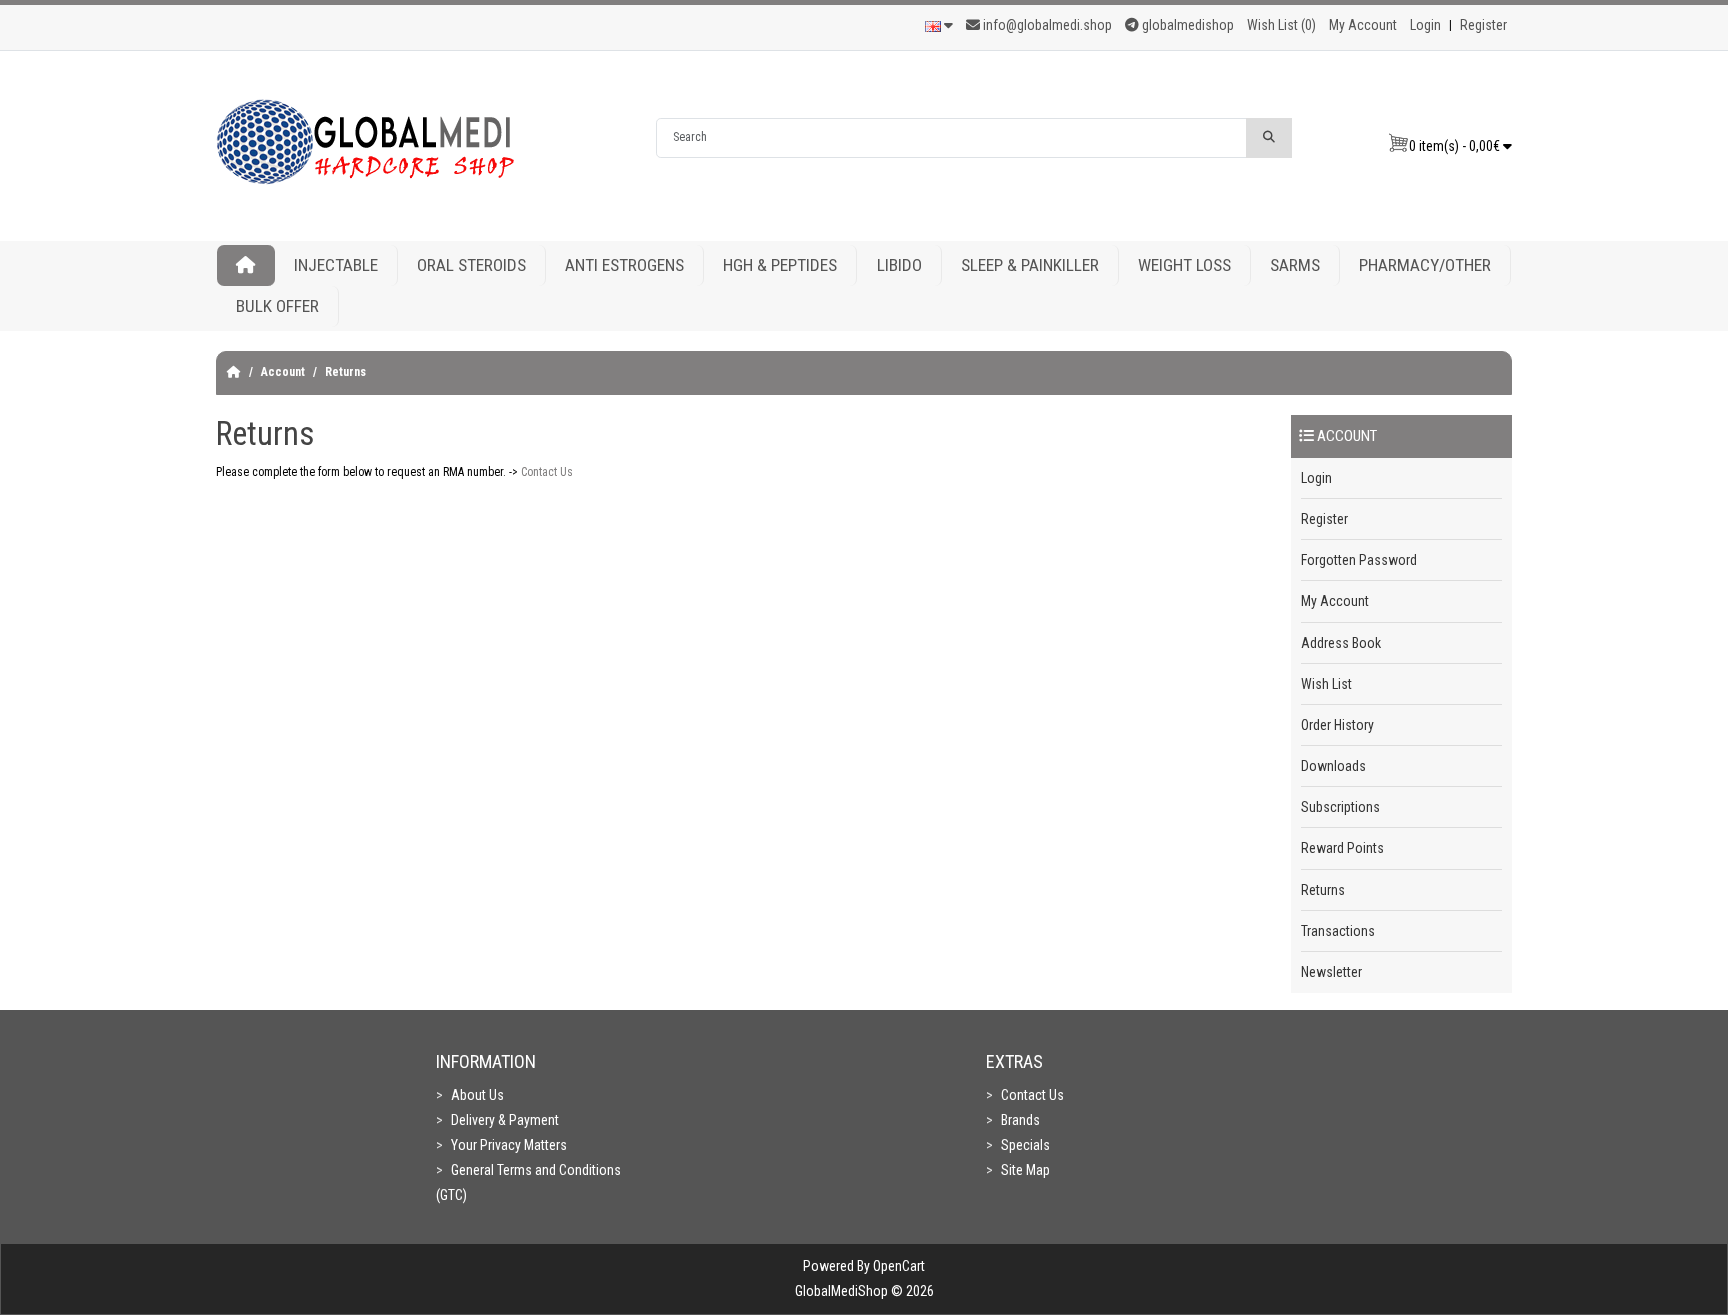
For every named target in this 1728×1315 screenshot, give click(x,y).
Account (283, 372)
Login (1425, 25)
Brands (1020, 1120)
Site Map (1025, 1170)
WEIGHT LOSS (1184, 265)
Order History (1337, 725)
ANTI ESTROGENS (624, 265)
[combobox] (951, 138)
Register (1483, 25)
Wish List (1326, 684)
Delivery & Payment (505, 1120)
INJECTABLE (336, 265)
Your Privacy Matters (509, 1145)
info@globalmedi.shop (1047, 25)
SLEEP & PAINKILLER (1030, 265)
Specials (1025, 1145)
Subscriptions (1340, 807)
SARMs (1295, 265)
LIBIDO (899, 265)
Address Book (1341, 643)
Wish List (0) (1281, 25)
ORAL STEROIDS (471, 265)
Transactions (1338, 931)
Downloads (1333, 766)
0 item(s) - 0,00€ (1456, 146)
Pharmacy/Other (1425, 265)
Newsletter (1331, 972)
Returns (345, 372)
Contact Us (547, 472)
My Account (1363, 25)
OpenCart (899, 1266)
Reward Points (1342, 848)
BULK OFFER (277, 306)
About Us (477, 1095)
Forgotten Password (1359, 560)
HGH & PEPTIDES (780, 265)
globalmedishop (1186, 25)
